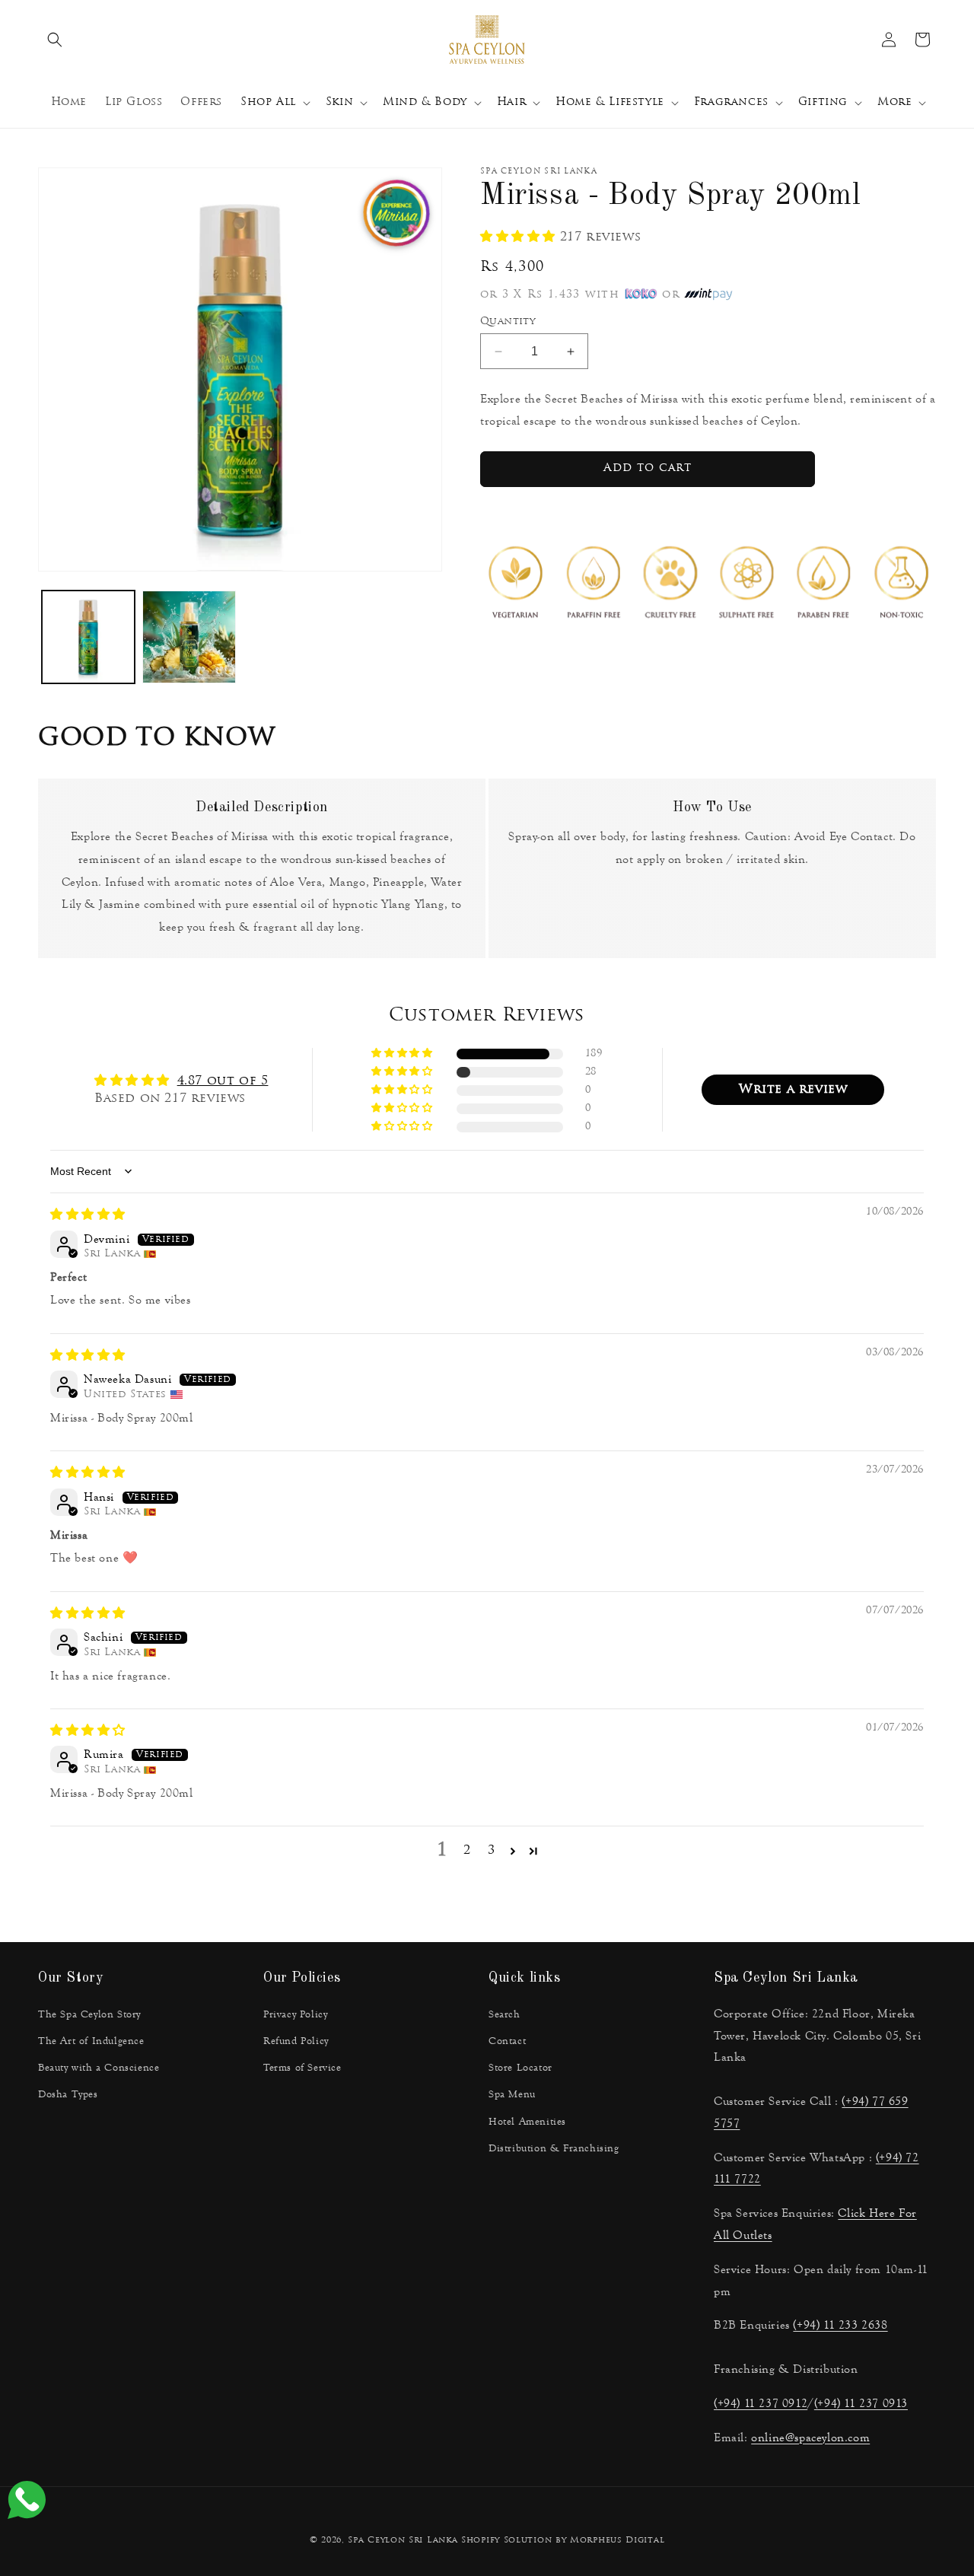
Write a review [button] (793, 1090)
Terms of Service (302, 2068)
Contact (507, 2041)
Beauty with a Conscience (99, 2068)
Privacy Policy (295, 2014)
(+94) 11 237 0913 (861, 2403)
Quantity (508, 322)
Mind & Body (425, 102)
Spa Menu (512, 2094)
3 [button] (492, 1851)
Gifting (823, 102)
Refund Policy (296, 2041)
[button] (55, 40)
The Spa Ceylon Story (89, 2014)
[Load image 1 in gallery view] (88, 637)
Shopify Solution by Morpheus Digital (563, 2541)
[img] (88, 1215)
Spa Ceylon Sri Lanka (403, 2541)
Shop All (268, 102)
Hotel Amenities (527, 2122)
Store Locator (520, 2068)
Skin (339, 102)
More (894, 102)
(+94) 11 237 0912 (761, 2403)
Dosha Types (68, 2094)
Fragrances (731, 102)
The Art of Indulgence (91, 2041)
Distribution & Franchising (554, 2148)
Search (505, 2014)
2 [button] (467, 1851)
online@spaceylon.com (810, 2437)
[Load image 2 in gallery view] (189, 637)
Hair (511, 102)
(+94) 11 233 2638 (840, 2324)
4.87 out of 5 (223, 1081)
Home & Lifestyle (610, 102)
